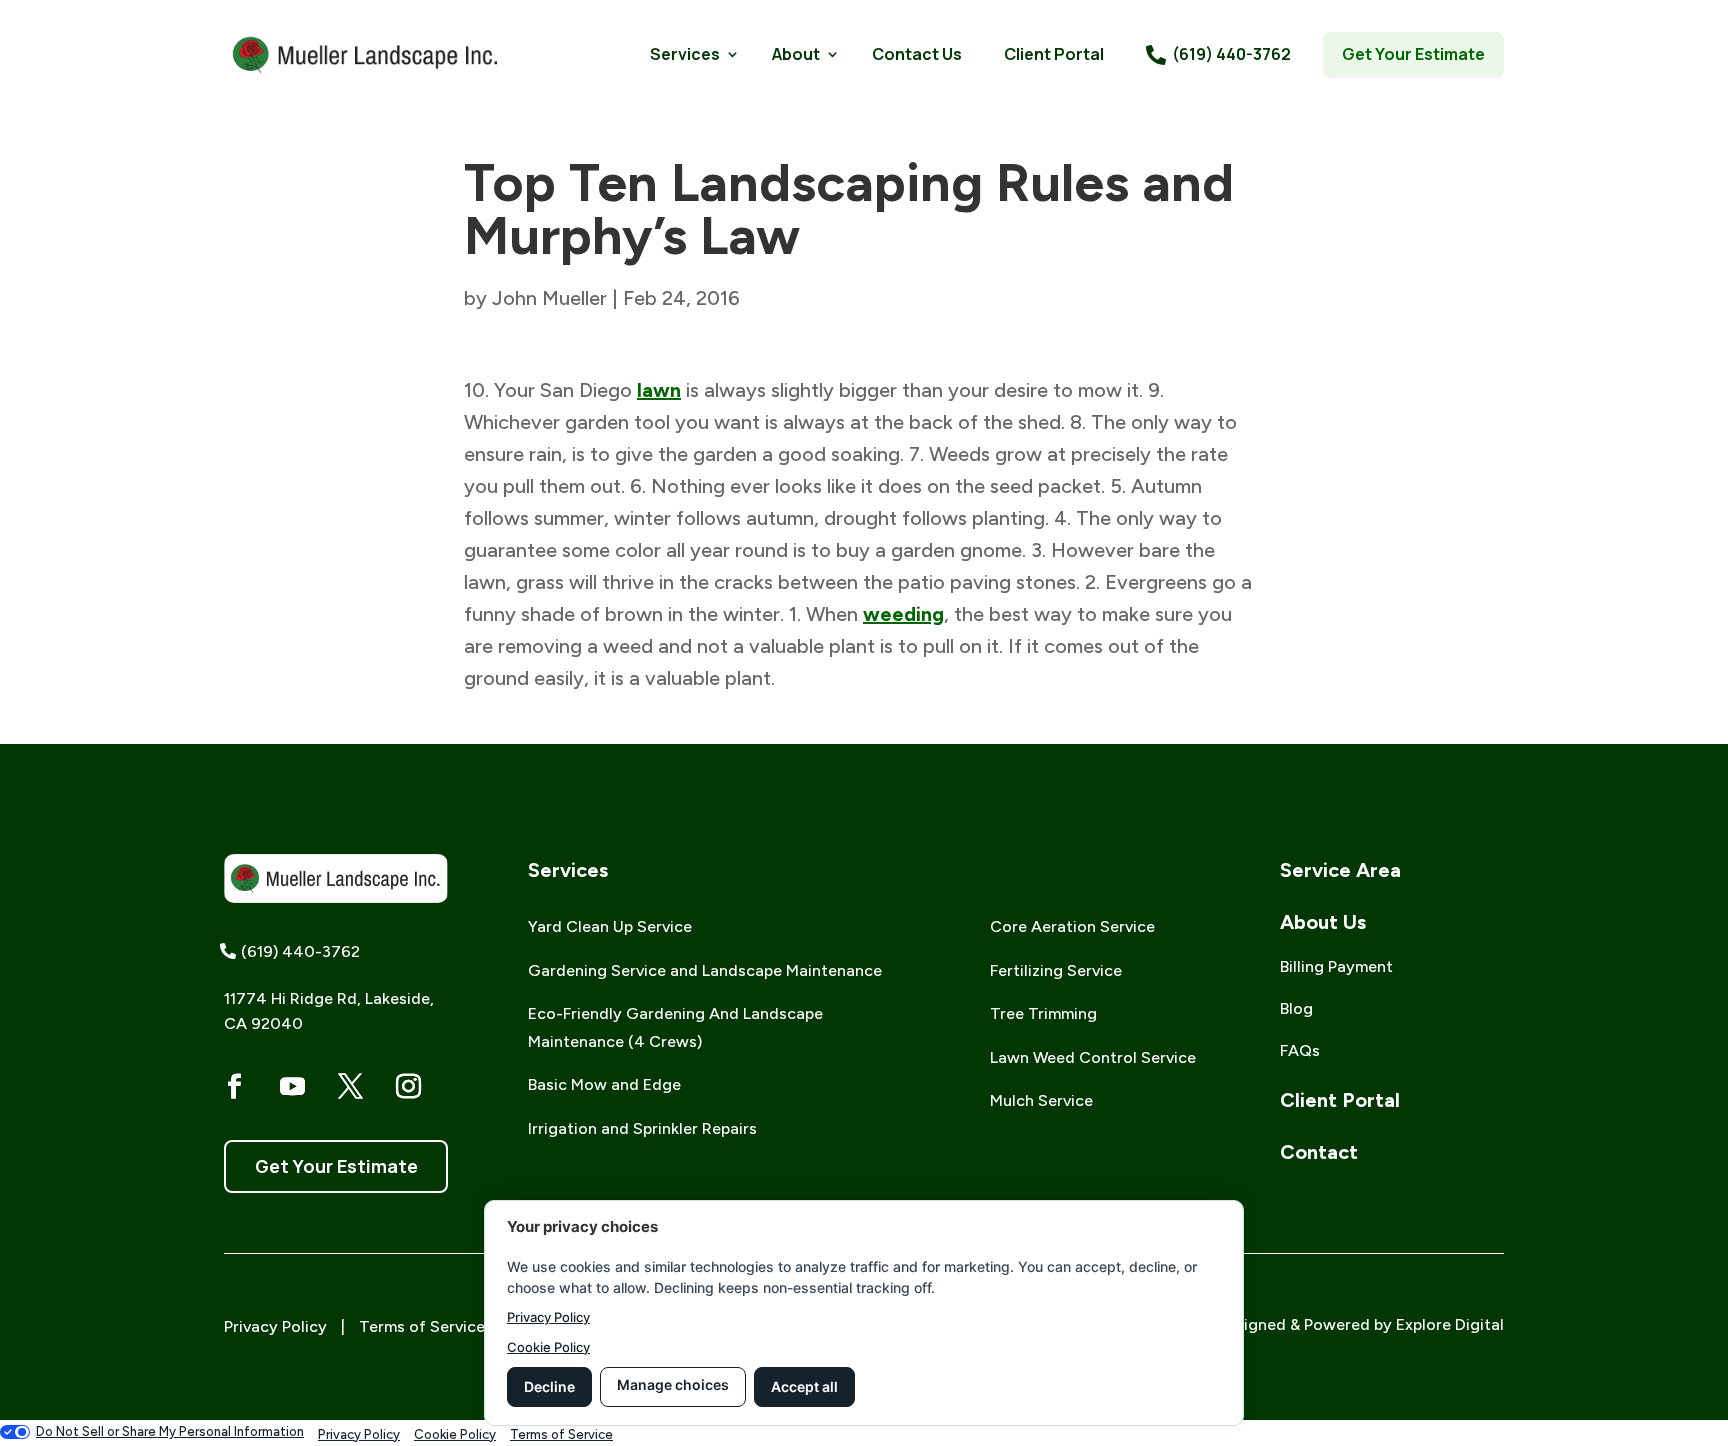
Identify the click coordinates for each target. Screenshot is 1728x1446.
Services (685, 54)
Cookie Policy (548, 1347)
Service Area (1340, 870)
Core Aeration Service (1072, 926)
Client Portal (1054, 54)
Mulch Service (1041, 1100)
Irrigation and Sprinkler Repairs (642, 1128)
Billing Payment (1336, 966)
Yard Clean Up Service (610, 926)
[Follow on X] (350, 1087)
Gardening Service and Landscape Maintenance (705, 970)
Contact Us (917, 54)
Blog (1296, 1008)
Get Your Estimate (1413, 54)
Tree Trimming (1043, 1013)
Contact (1319, 1152)
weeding (903, 614)
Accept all (804, 1386)
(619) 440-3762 (1231, 54)
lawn (659, 390)
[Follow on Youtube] (292, 1087)
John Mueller (549, 298)
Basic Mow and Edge (604, 1084)
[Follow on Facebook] (234, 1087)
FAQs (1300, 1050)
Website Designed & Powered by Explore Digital (1328, 1324)
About (796, 54)
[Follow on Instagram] (408, 1087)
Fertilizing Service (1056, 970)
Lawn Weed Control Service (1093, 1057)
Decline (549, 1386)
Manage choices (673, 1384)
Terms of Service (422, 1326)
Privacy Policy (275, 1326)
